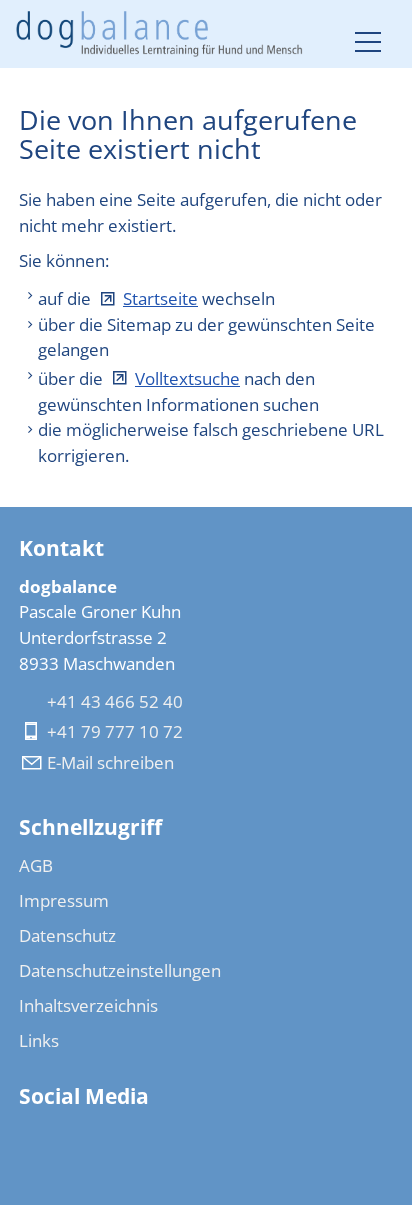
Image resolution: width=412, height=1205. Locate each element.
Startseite (160, 298)
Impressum (64, 900)
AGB (36, 865)
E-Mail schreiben (110, 762)
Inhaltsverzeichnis (88, 1005)
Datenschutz (67, 935)
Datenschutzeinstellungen (120, 970)
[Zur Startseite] (159, 34)
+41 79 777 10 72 (115, 731)
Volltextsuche (187, 378)
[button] (368, 42)
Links (39, 1040)
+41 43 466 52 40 (115, 701)
